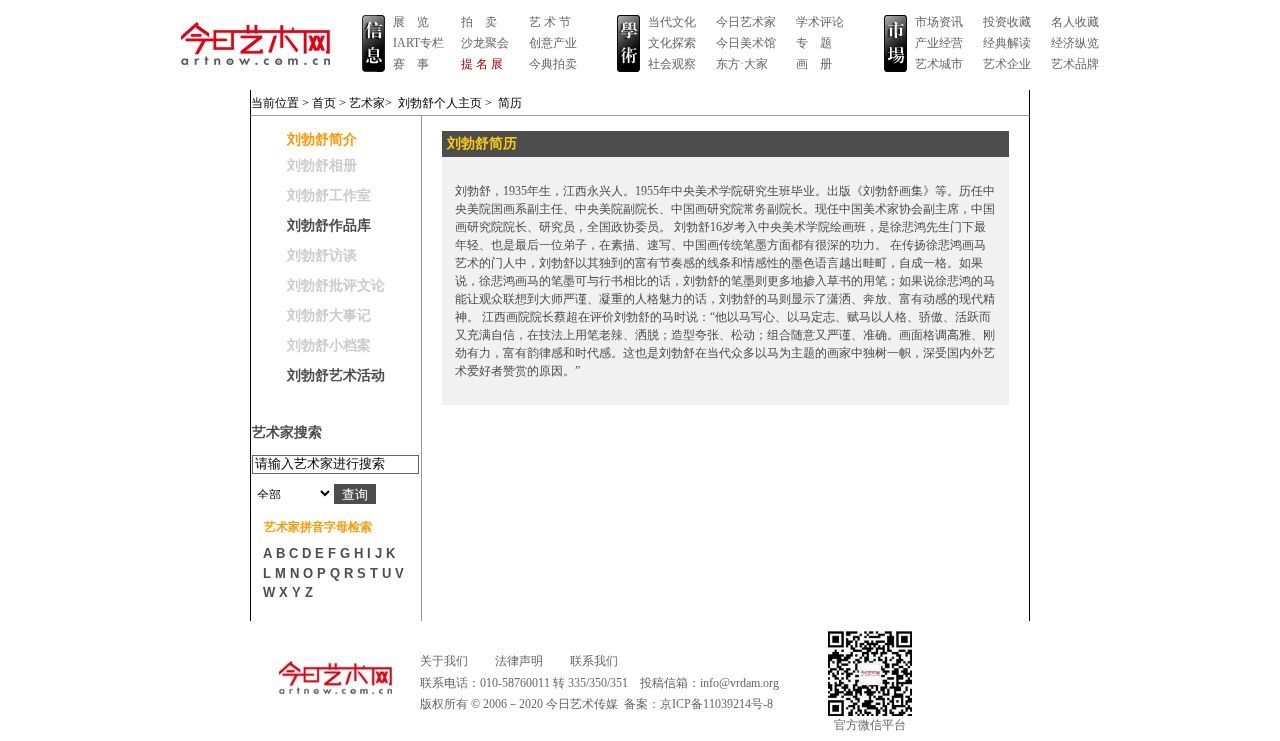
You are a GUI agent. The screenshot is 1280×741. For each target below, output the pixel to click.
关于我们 (444, 661)
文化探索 (672, 43)
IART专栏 (418, 43)
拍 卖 (479, 22)
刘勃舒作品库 (329, 225)
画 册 (814, 64)
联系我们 (594, 661)
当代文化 (672, 22)
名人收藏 (1075, 22)
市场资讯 (939, 22)
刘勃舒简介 (322, 139)
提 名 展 (482, 64)
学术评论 (820, 22)
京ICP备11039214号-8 (716, 704)
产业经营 (939, 43)
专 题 (814, 43)
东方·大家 (742, 64)
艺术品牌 (1075, 64)
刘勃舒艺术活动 (336, 375)
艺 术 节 (550, 22)
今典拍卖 (553, 64)
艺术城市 (939, 64)
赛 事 (411, 64)
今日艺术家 (746, 22)
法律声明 (519, 661)
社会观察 (672, 64)
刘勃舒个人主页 (440, 103)
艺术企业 (1007, 64)
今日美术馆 (746, 43)
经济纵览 (1075, 43)
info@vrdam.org (739, 683)
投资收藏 (1007, 22)
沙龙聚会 (485, 43)
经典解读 (1007, 43)
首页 (324, 103)
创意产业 (553, 43)
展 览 (411, 22)
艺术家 (367, 103)
